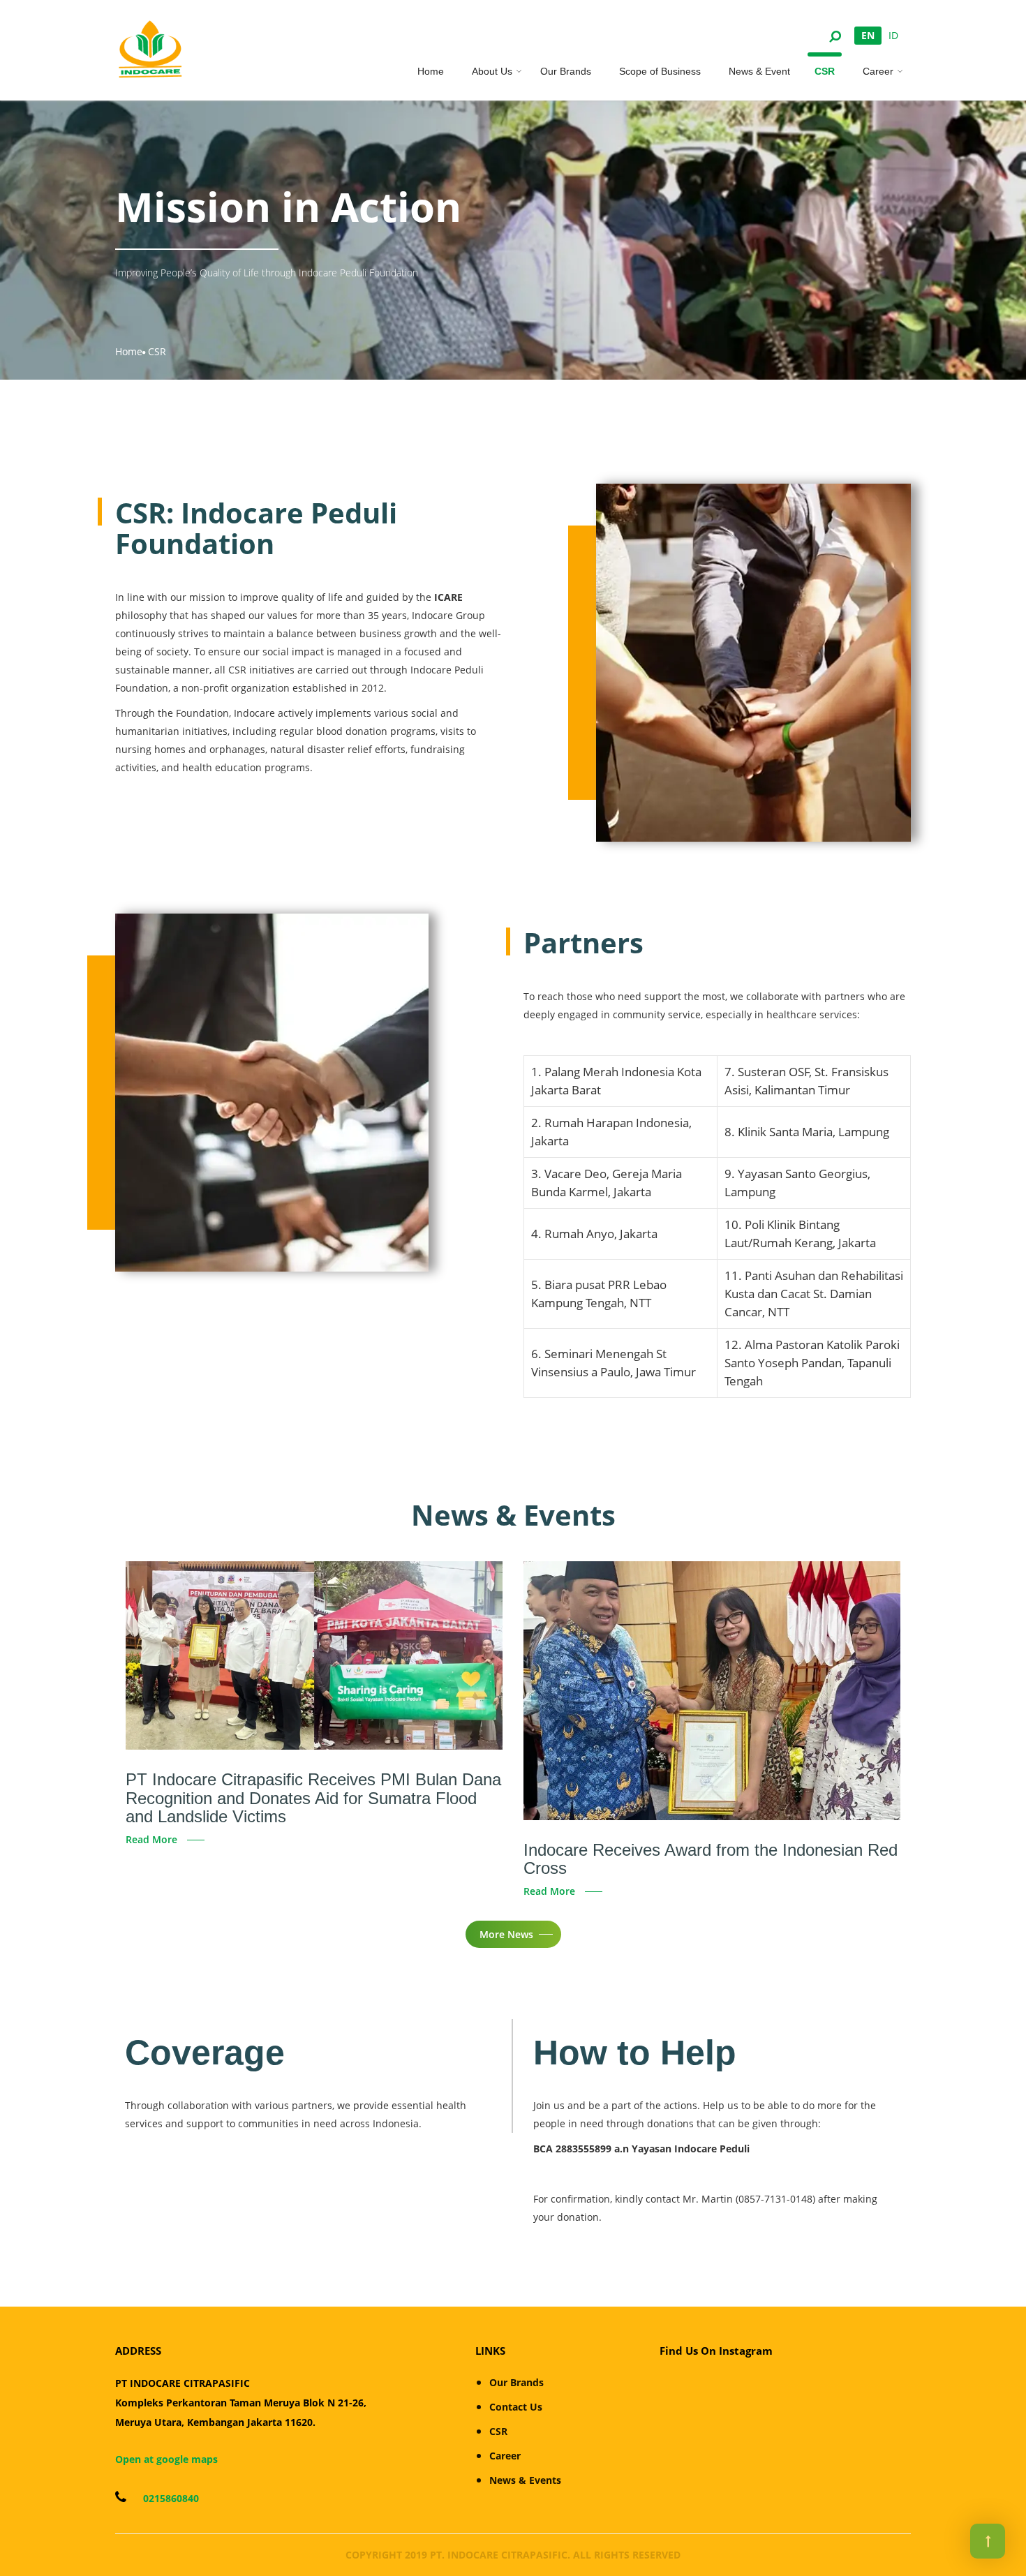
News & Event (759, 71)
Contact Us (516, 2407)
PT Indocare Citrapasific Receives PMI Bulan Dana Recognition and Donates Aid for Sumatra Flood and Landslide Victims (313, 1798)
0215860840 (170, 2498)
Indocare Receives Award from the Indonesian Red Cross (711, 1859)
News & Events (525, 2480)
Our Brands (566, 71)
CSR (825, 71)
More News (506, 1934)
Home (431, 71)
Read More (151, 1839)
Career (878, 71)
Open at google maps (166, 2459)
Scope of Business (660, 71)
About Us (492, 71)
